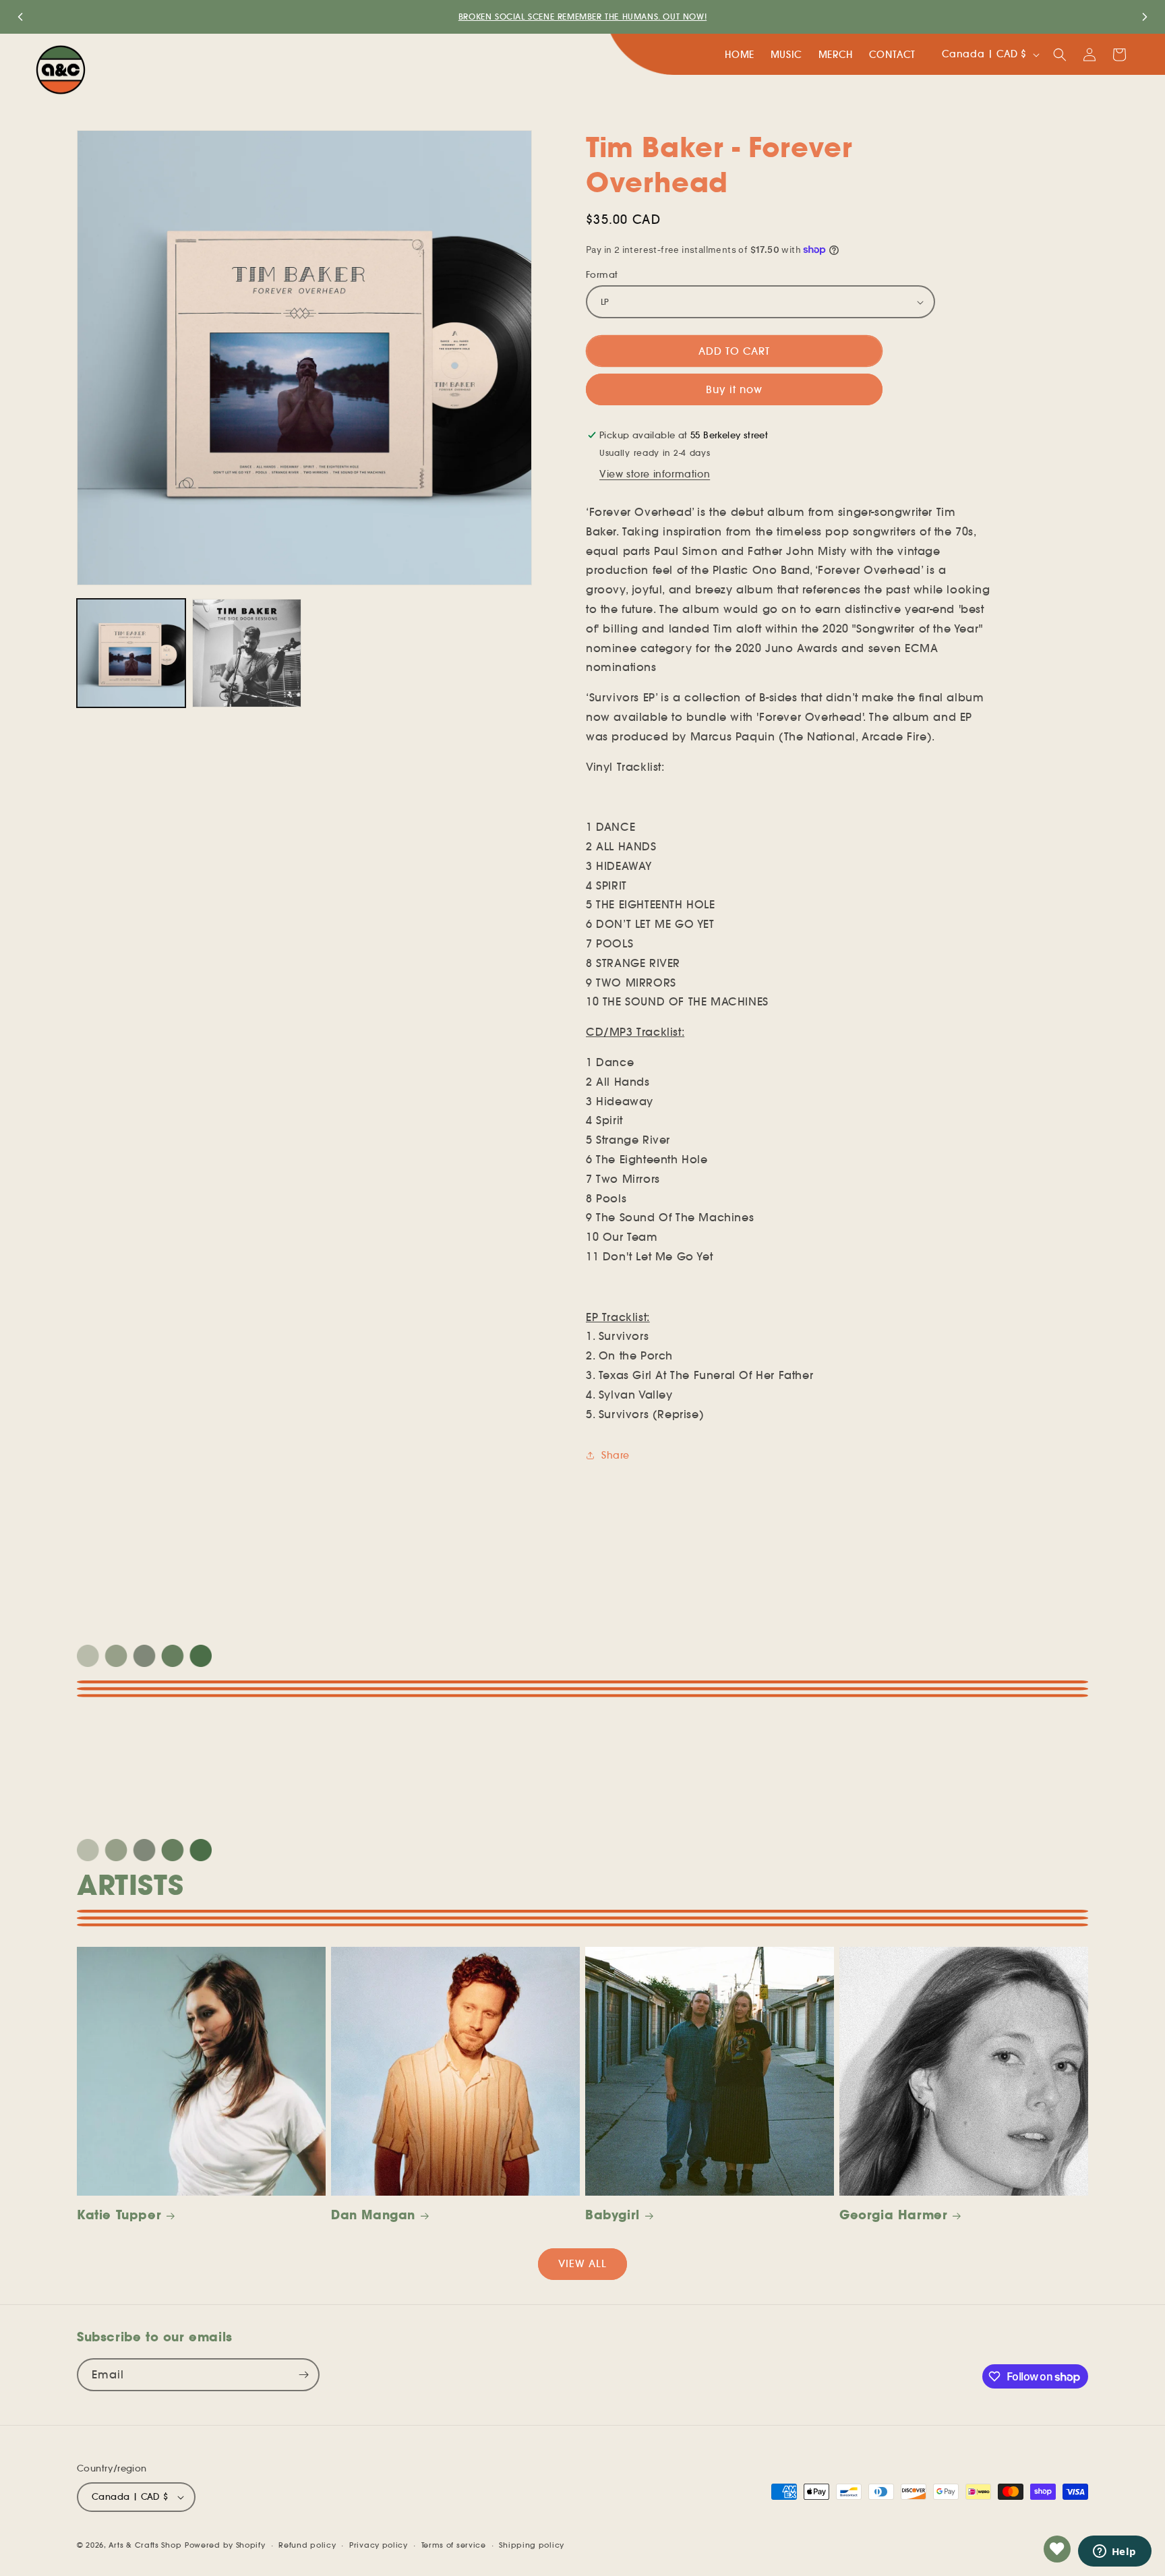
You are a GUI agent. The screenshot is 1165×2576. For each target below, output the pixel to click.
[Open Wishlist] (1057, 2549)
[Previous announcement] (20, 17)
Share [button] (616, 1455)
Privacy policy (379, 2544)
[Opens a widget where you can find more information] (1114, 2552)
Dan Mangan (373, 2215)
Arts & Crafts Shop (145, 2545)
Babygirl (613, 2215)
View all (582, 2263)
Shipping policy (532, 2544)
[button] (1060, 55)
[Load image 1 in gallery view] (131, 653)
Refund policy (307, 2544)
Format (602, 275)
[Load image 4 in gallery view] (246, 653)
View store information (655, 474)
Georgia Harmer (893, 2215)
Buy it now (734, 389)
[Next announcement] (1145, 17)
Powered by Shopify (225, 2545)
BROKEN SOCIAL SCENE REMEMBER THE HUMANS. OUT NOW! (582, 17)
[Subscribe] (303, 2375)
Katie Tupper (119, 2215)
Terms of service (454, 2544)
